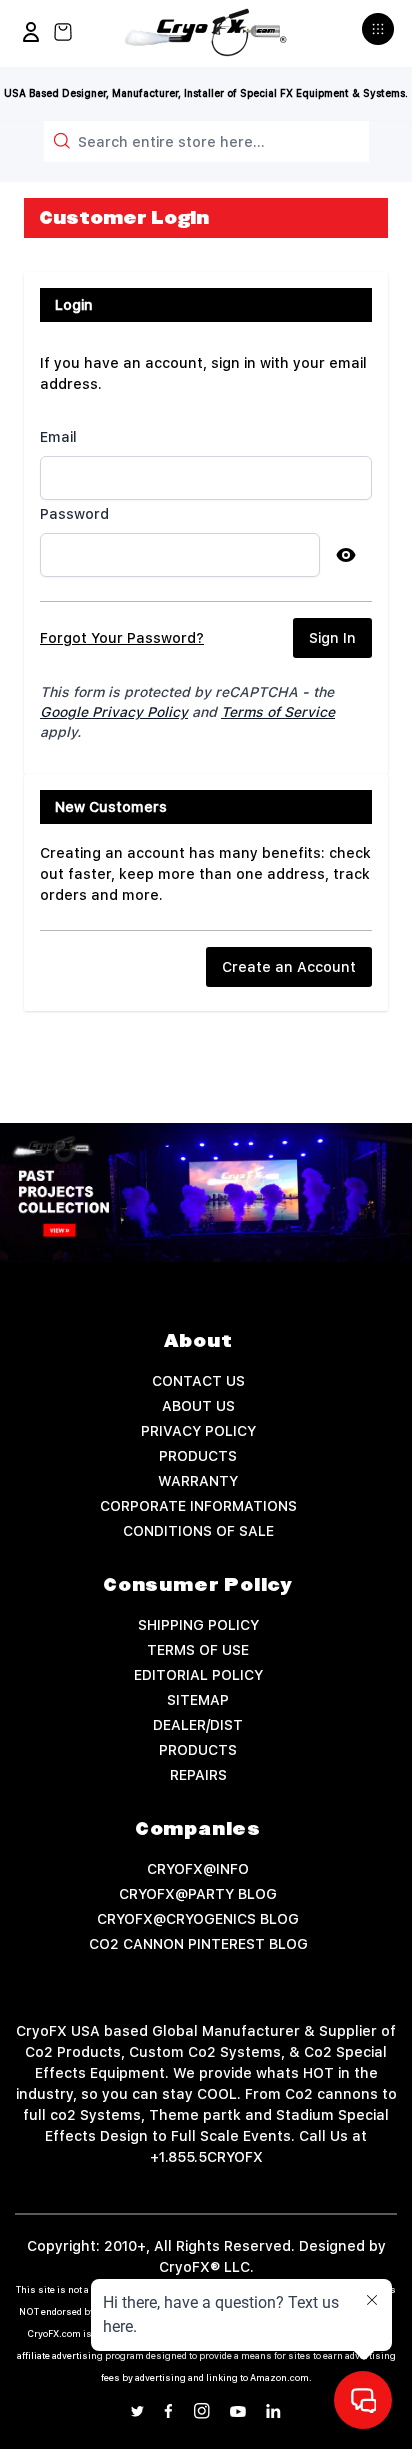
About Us (198, 1406)
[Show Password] (346, 555)
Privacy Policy (198, 1431)
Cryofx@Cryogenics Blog (198, 1919)
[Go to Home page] (206, 32)
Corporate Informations (198, 1506)
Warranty (198, 1481)
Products (198, 1456)
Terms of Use (198, 1650)
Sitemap (198, 1700)
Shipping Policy (198, 1625)
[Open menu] (380, 37)
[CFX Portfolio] (206, 1192)
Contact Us (198, 1381)
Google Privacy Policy (114, 712)
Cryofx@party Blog (198, 1894)
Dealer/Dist (198, 1725)
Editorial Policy (198, 1675)
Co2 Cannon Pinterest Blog (198, 1944)
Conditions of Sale (198, 1531)
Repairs (198, 1775)
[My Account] (31, 32)
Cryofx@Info (198, 1869)
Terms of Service (278, 712)
